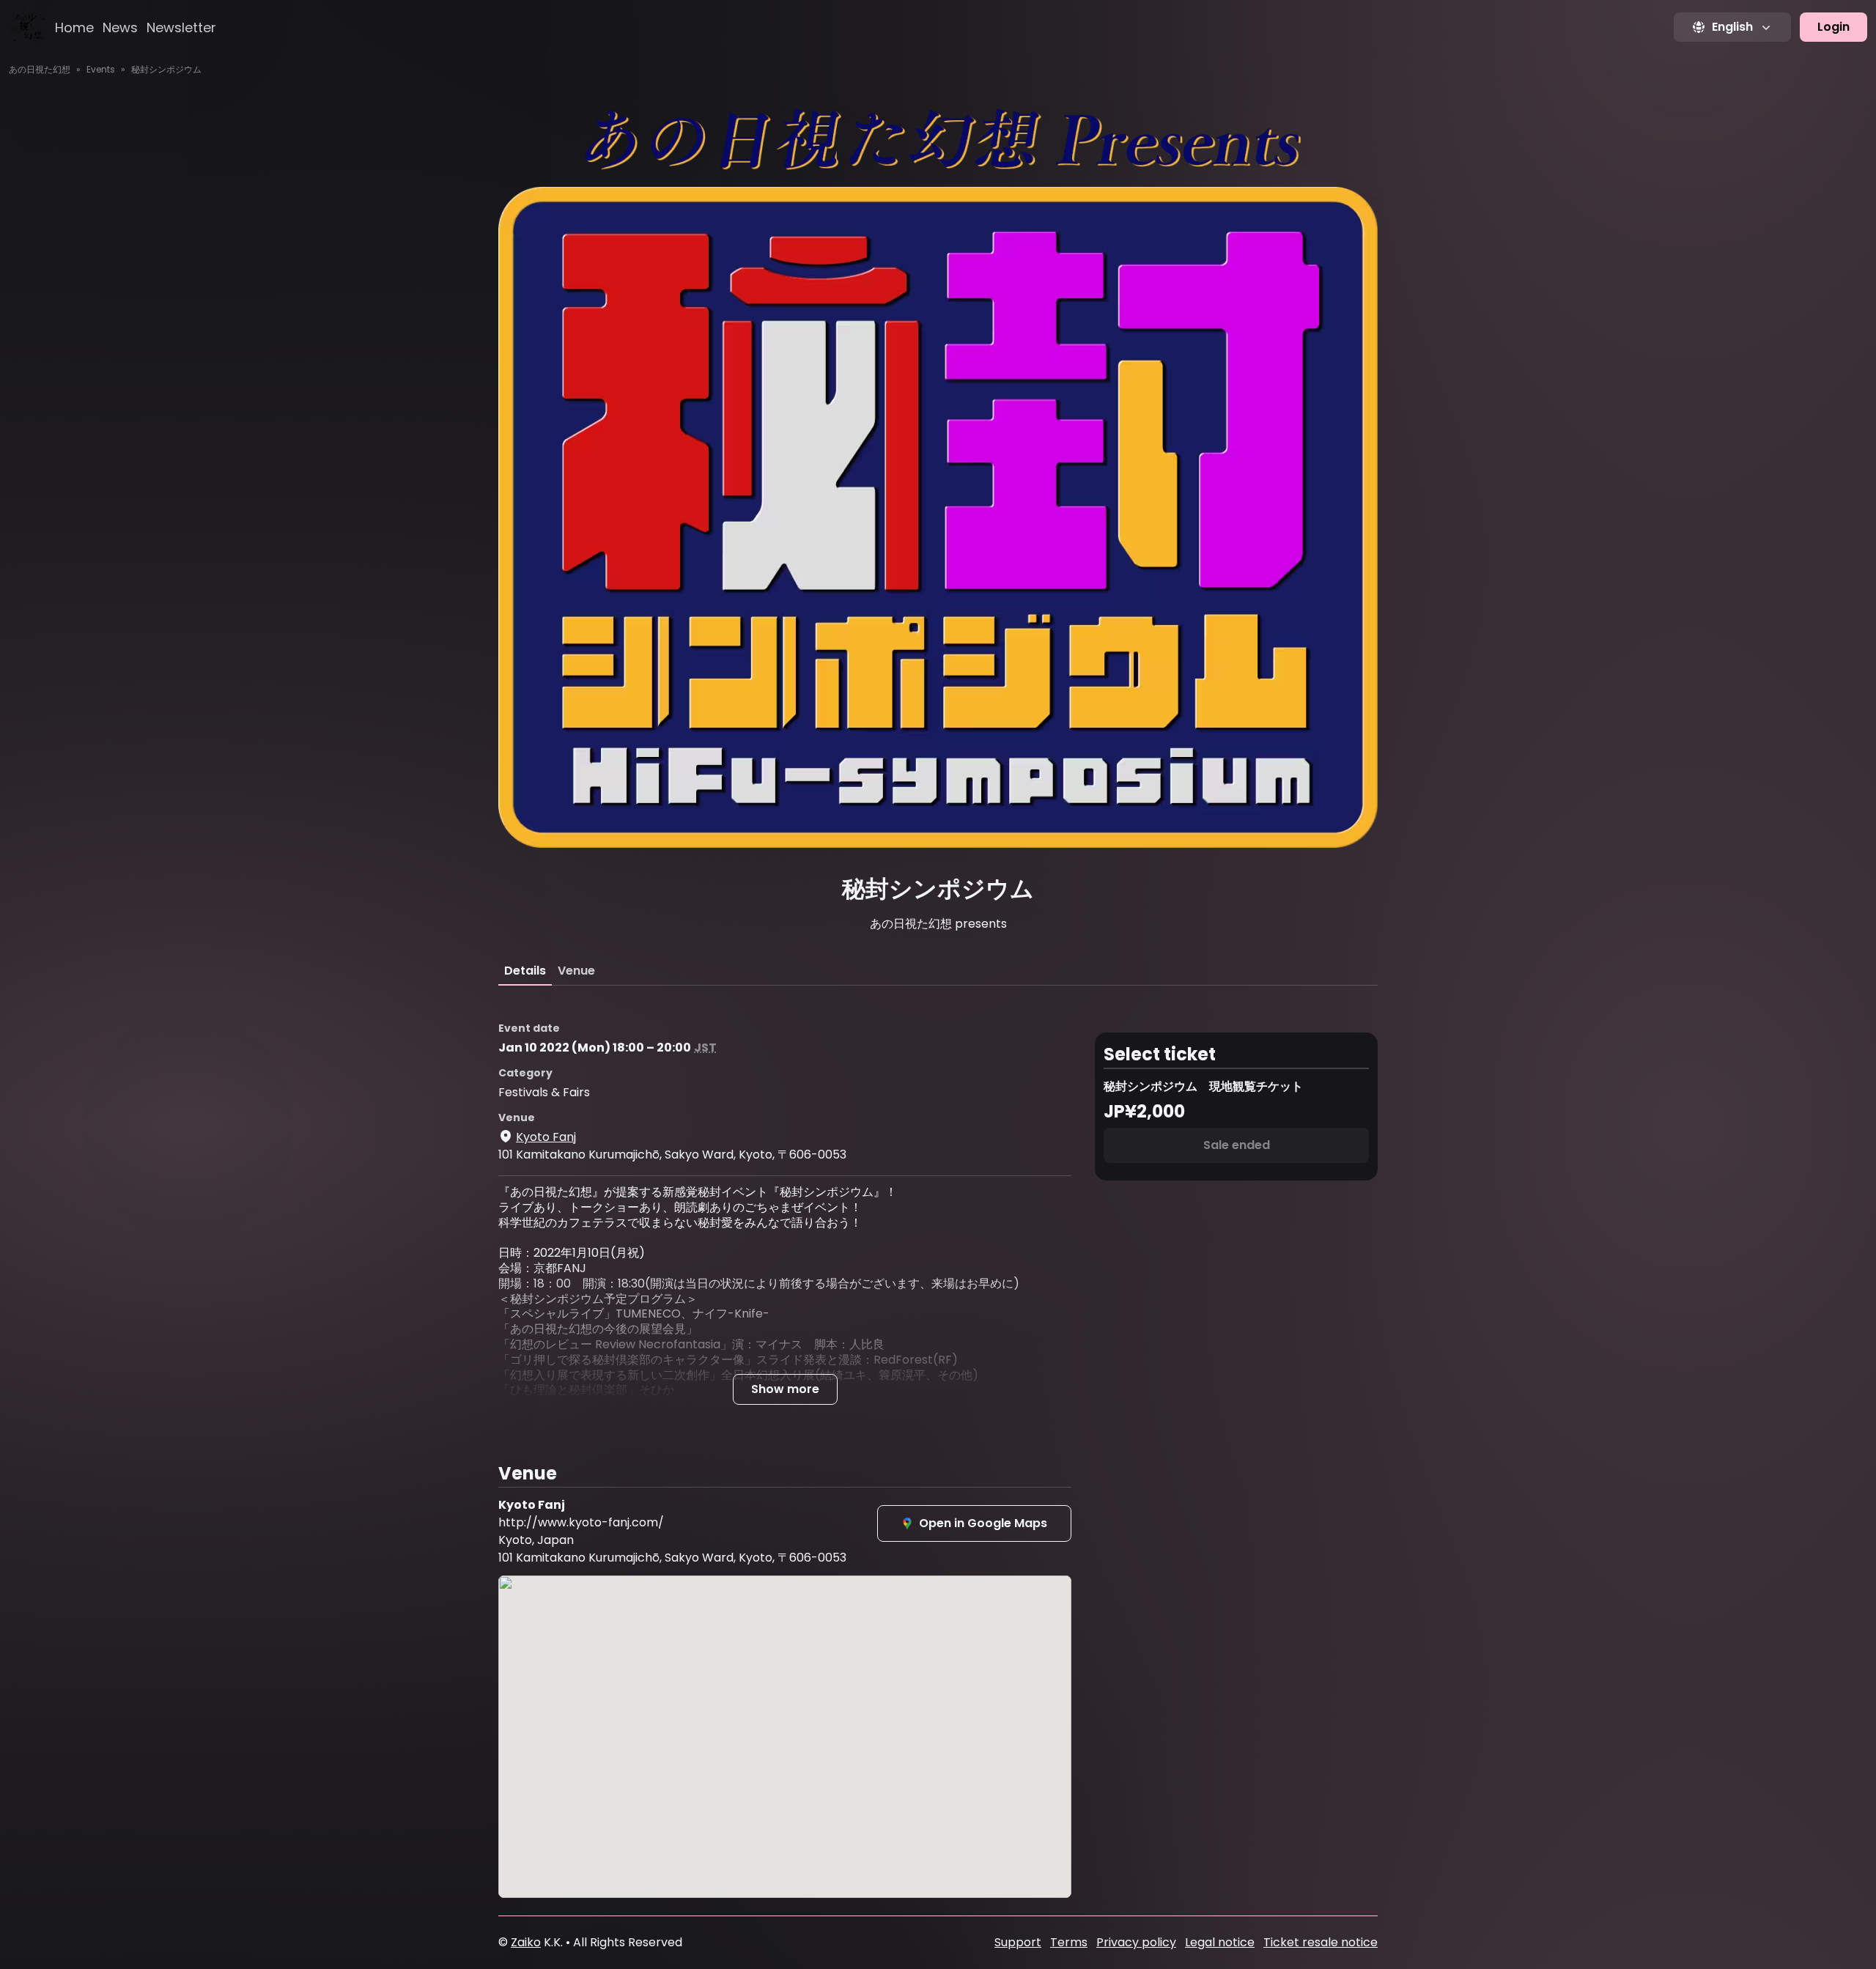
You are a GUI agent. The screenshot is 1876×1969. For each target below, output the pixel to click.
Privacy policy (1136, 1942)
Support (1018, 1942)
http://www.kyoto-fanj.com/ (581, 1522)
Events (101, 69)
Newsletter (181, 27)
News (120, 27)
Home (74, 27)
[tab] (525, 971)
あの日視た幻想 (40, 69)
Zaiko (526, 1942)
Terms (1069, 1942)
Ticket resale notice (1321, 1942)
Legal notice (1220, 1942)
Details (525, 971)
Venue (576, 971)
